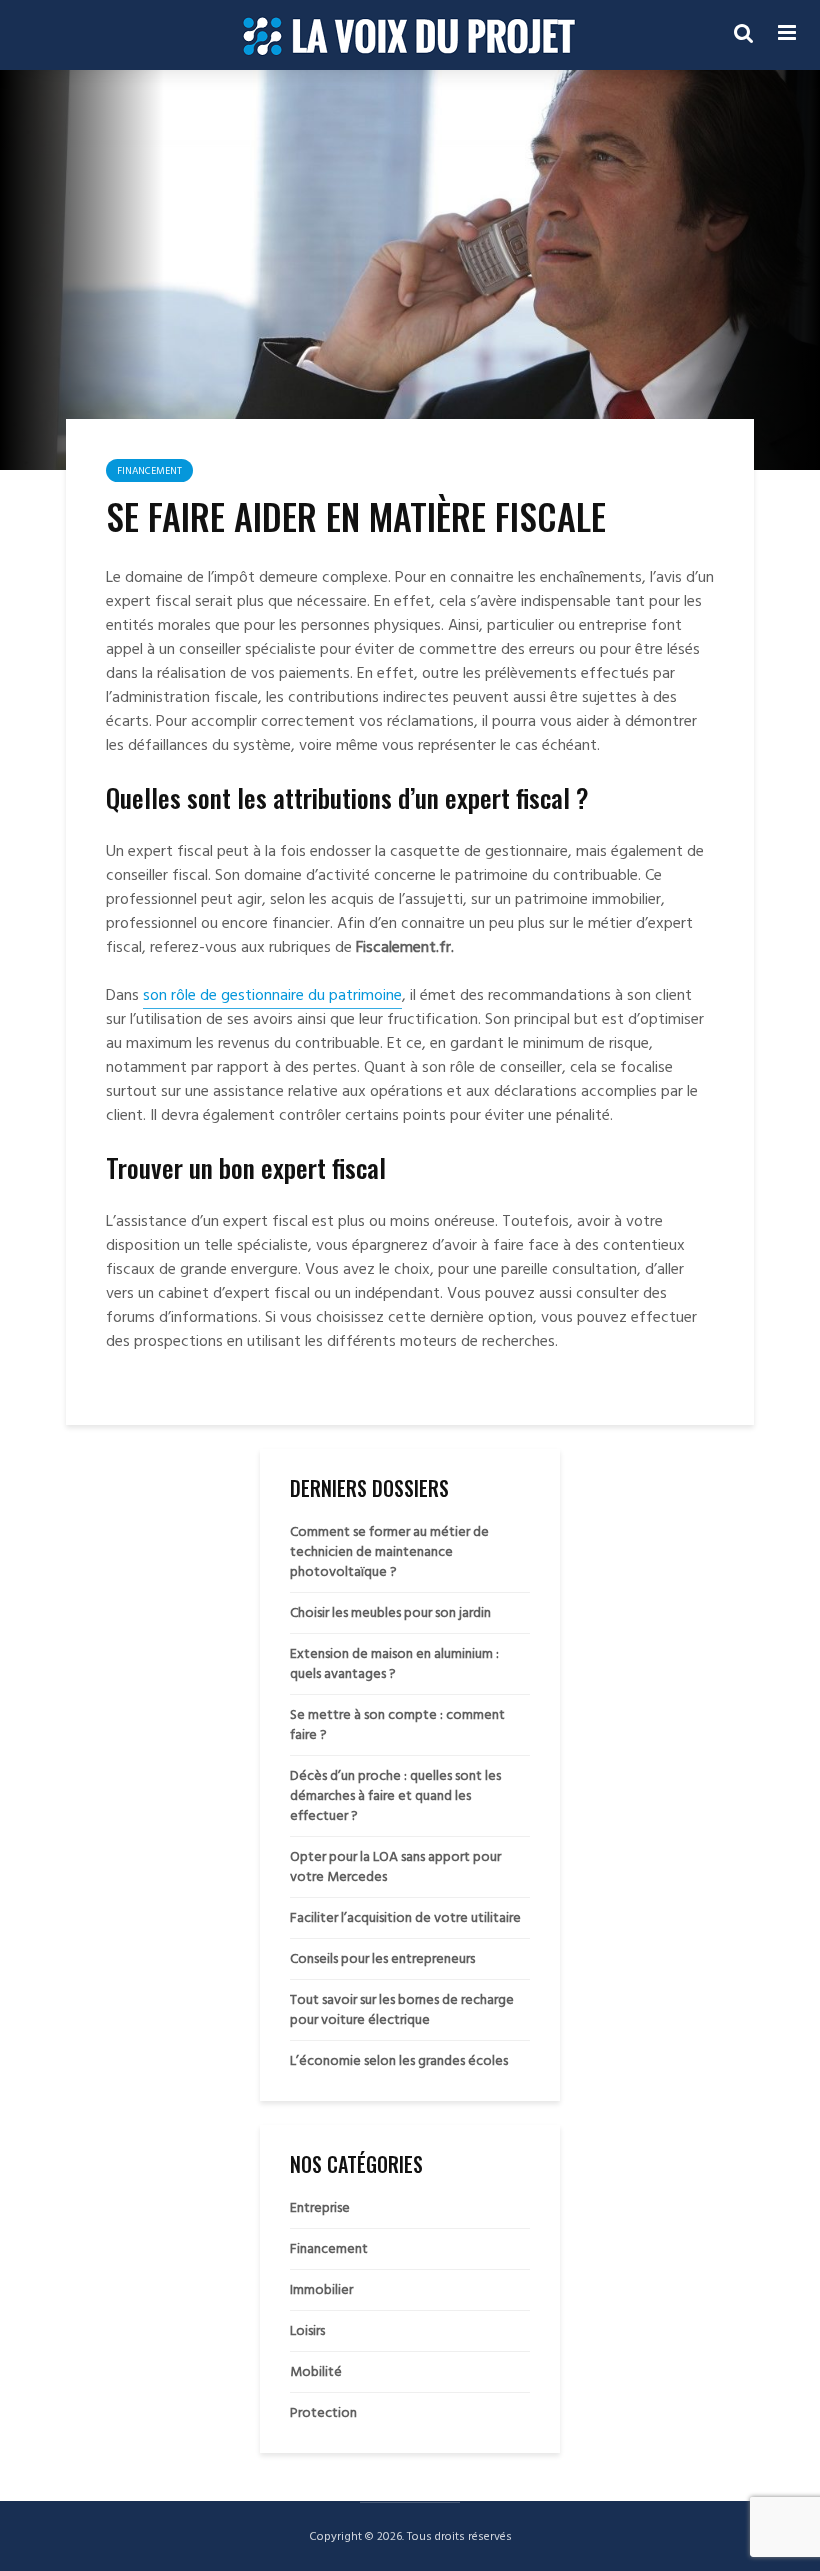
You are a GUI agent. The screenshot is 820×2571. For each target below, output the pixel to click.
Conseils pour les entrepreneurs (382, 1958)
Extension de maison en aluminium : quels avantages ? (394, 1663)
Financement (149, 471)
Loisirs (307, 2331)
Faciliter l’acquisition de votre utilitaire (405, 1917)
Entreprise (320, 2208)
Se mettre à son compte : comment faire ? (397, 1724)
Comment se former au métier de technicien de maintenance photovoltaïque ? (389, 1551)
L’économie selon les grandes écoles (399, 2060)
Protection (323, 2413)
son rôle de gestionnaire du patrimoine (272, 995)
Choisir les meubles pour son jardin (390, 1612)
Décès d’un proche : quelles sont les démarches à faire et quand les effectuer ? (395, 1795)
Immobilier (321, 2290)
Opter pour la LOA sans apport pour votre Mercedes (395, 1866)
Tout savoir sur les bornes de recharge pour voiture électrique (402, 2009)
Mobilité (316, 2372)
